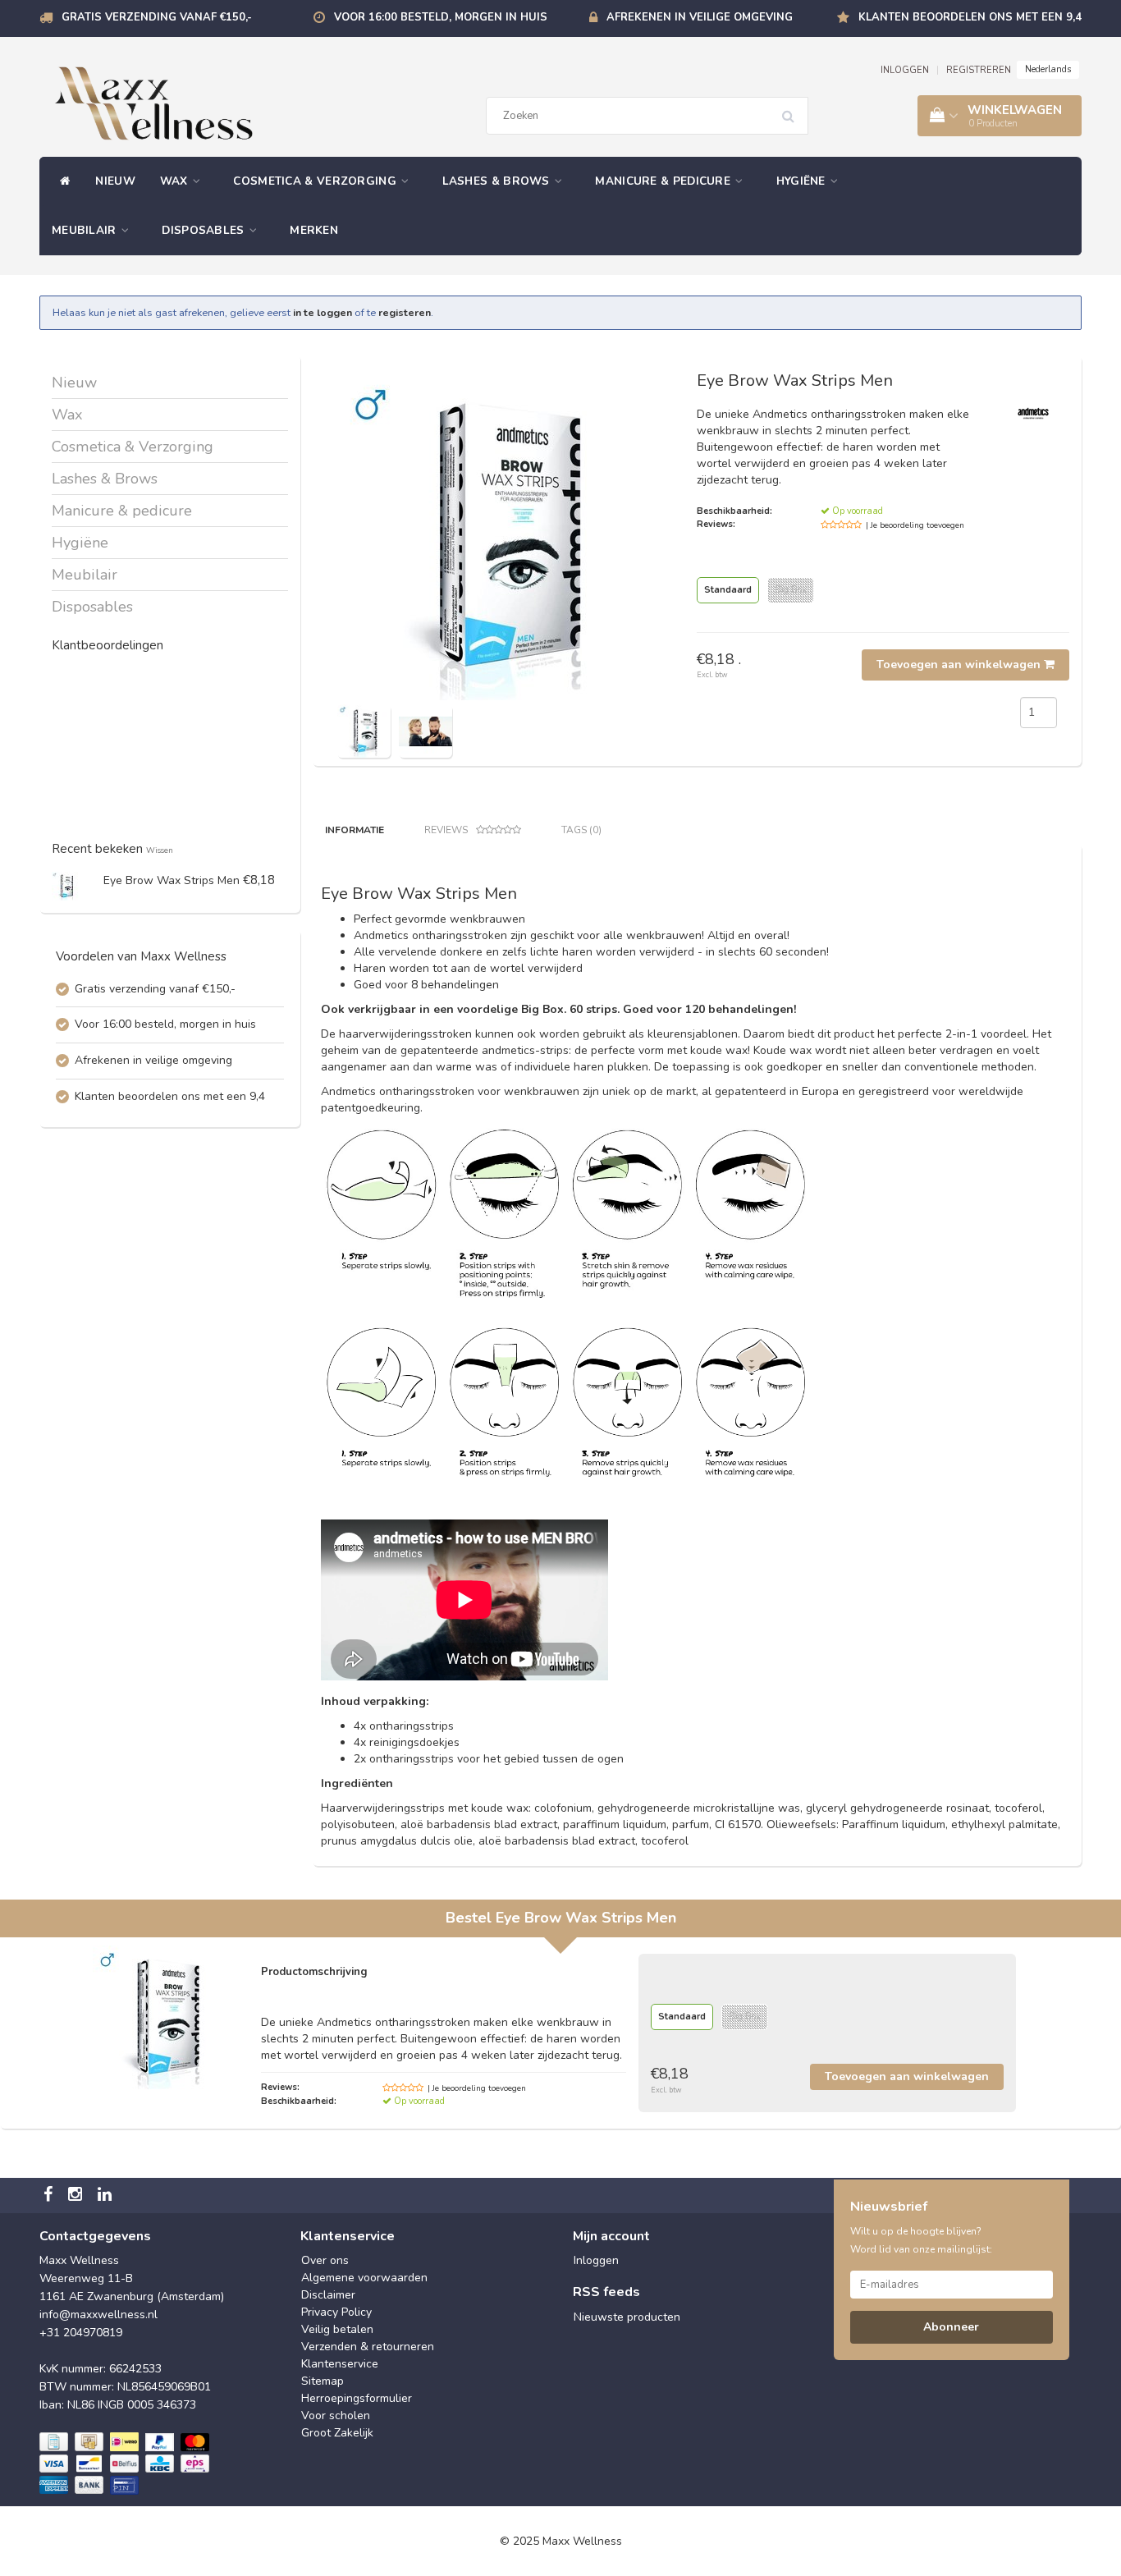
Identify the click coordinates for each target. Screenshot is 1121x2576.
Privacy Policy (336, 2312)
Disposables (205, 230)
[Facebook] (50, 2196)
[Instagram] (77, 2196)
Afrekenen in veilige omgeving (700, 17)
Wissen (160, 850)
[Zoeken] (794, 110)
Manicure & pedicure (664, 181)
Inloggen (596, 2260)
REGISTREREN (979, 70)
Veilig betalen (337, 2329)
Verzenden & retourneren (368, 2347)
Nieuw (115, 181)
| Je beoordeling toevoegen (915, 525)
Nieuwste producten (627, 2317)
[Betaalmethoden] (126, 2464)
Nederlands (1048, 69)
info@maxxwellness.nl (98, 2315)
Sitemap (323, 2381)
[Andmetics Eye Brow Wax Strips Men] (66, 885)
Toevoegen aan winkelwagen (960, 665)
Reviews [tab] (446, 830)
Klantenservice (340, 2364)
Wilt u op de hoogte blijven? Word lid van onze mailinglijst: (921, 2240)
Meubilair (86, 230)
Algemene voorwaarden (364, 2278)
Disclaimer (328, 2295)
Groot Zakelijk (337, 2433)
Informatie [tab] (355, 830)
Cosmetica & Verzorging (316, 181)
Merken (314, 230)
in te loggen (323, 312)
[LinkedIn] (107, 2196)
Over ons (325, 2260)
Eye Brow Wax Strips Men (172, 880)
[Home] (61, 181)
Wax (176, 181)
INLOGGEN (905, 70)
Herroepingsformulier (357, 2398)
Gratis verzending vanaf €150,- (157, 17)
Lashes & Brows (498, 181)
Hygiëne (803, 181)
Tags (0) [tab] (581, 830)
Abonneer (951, 2327)
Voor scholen (336, 2416)
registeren (405, 312)
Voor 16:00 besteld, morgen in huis (441, 17)
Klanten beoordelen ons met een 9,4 (970, 17)
